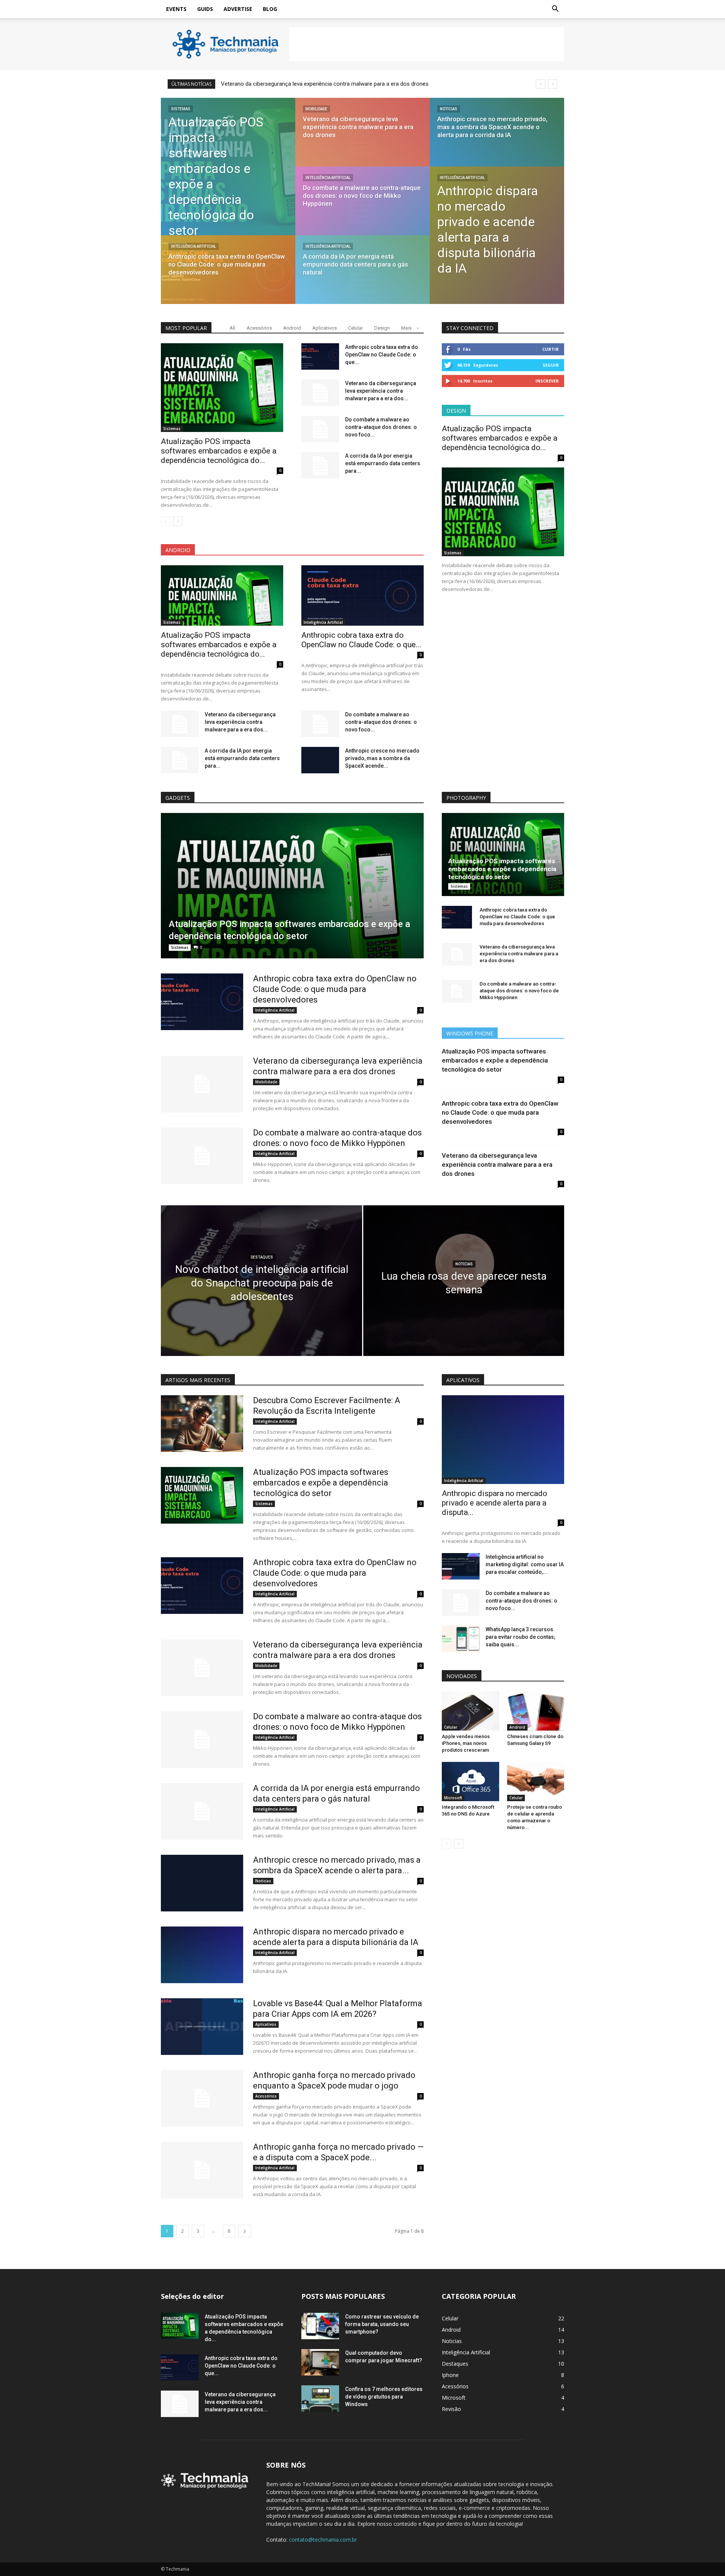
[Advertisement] (427, 44)
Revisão (451, 2409)
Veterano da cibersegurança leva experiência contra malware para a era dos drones (519, 954)
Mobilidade (316, 109)
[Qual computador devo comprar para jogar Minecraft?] (320, 2362)
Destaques (262, 1257)
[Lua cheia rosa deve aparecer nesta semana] (464, 1293)
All (232, 328)
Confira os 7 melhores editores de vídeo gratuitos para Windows (384, 2397)
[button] (555, 9)
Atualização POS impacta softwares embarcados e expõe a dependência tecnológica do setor (502, 869)
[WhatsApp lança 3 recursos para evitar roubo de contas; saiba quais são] (461, 1639)
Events (176, 9)
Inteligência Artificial (194, 246)
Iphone (450, 2375)
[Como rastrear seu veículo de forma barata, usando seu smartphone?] (320, 2326)
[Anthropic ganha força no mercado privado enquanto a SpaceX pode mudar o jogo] (202, 2098)
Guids (205, 9)
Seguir (551, 365)
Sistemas (181, 109)
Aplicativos (325, 328)
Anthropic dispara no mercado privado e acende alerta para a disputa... (494, 1503)
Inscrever (547, 381)
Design (382, 328)
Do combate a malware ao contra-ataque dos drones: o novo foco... (381, 427)
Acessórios (259, 328)
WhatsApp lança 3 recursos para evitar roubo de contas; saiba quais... (521, 1637)
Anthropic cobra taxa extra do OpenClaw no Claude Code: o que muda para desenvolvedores (335, 989)
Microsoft (453, 1798)
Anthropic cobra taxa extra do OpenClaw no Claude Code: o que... (382, 355)
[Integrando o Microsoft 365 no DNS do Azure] (470, 1782)
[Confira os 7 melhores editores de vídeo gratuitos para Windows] (320, 2399)
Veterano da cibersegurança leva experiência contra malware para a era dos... (381, 391)
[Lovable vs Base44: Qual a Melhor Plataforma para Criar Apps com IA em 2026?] (202, 2027)
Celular (356, 328)
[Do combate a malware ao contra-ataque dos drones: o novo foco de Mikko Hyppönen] (362, 208)
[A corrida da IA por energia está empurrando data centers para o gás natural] (362, 277)
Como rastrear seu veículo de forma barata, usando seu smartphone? (382, 2324)
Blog (270, 9)
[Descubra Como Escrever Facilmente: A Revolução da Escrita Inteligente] (202, 1424)
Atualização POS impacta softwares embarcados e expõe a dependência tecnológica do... (219, 451)
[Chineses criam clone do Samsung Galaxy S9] (536, 1711)
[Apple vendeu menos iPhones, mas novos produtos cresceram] (470, 1711)
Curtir (551, 349)
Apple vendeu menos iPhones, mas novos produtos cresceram (466, 1743)
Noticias (449, 109)
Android (292, 328)
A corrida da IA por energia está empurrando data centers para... (383, 463)
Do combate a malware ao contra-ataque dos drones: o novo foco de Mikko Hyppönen (329, 84)
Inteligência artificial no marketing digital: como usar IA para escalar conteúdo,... (525, 1564)
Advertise (238, 9)
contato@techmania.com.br (323, 2540)
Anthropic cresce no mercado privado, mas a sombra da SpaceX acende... (382, 758)
